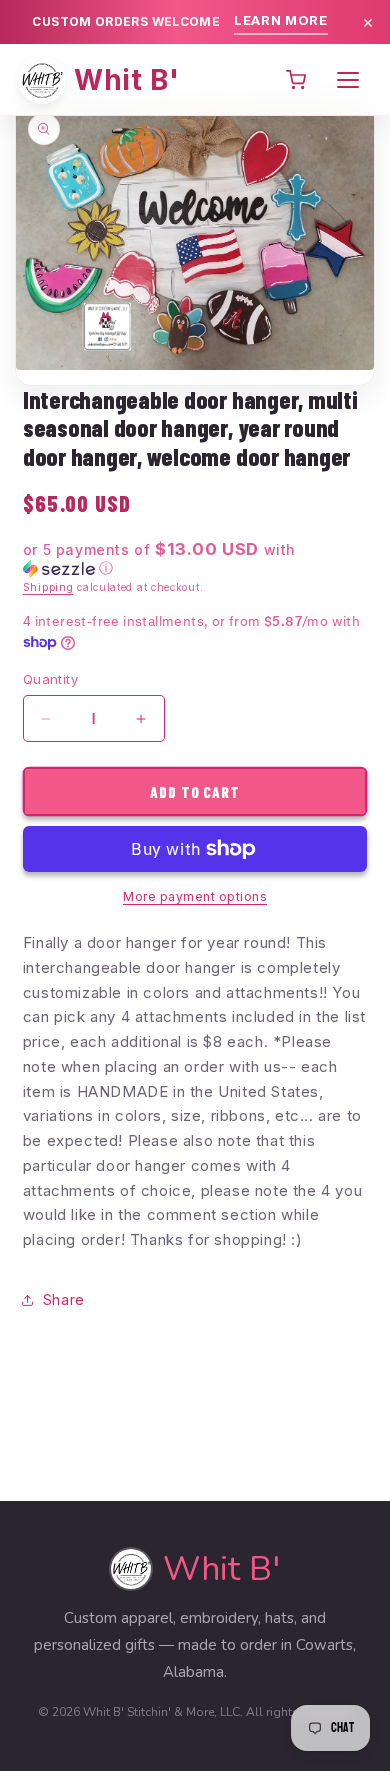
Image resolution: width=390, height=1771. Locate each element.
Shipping (48, 587)
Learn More (281, 20)
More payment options (195, 896)
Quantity (50, 679)
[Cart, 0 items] (296, 80)
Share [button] (64, 1299)
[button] (195, 559)
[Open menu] (348, 80)
